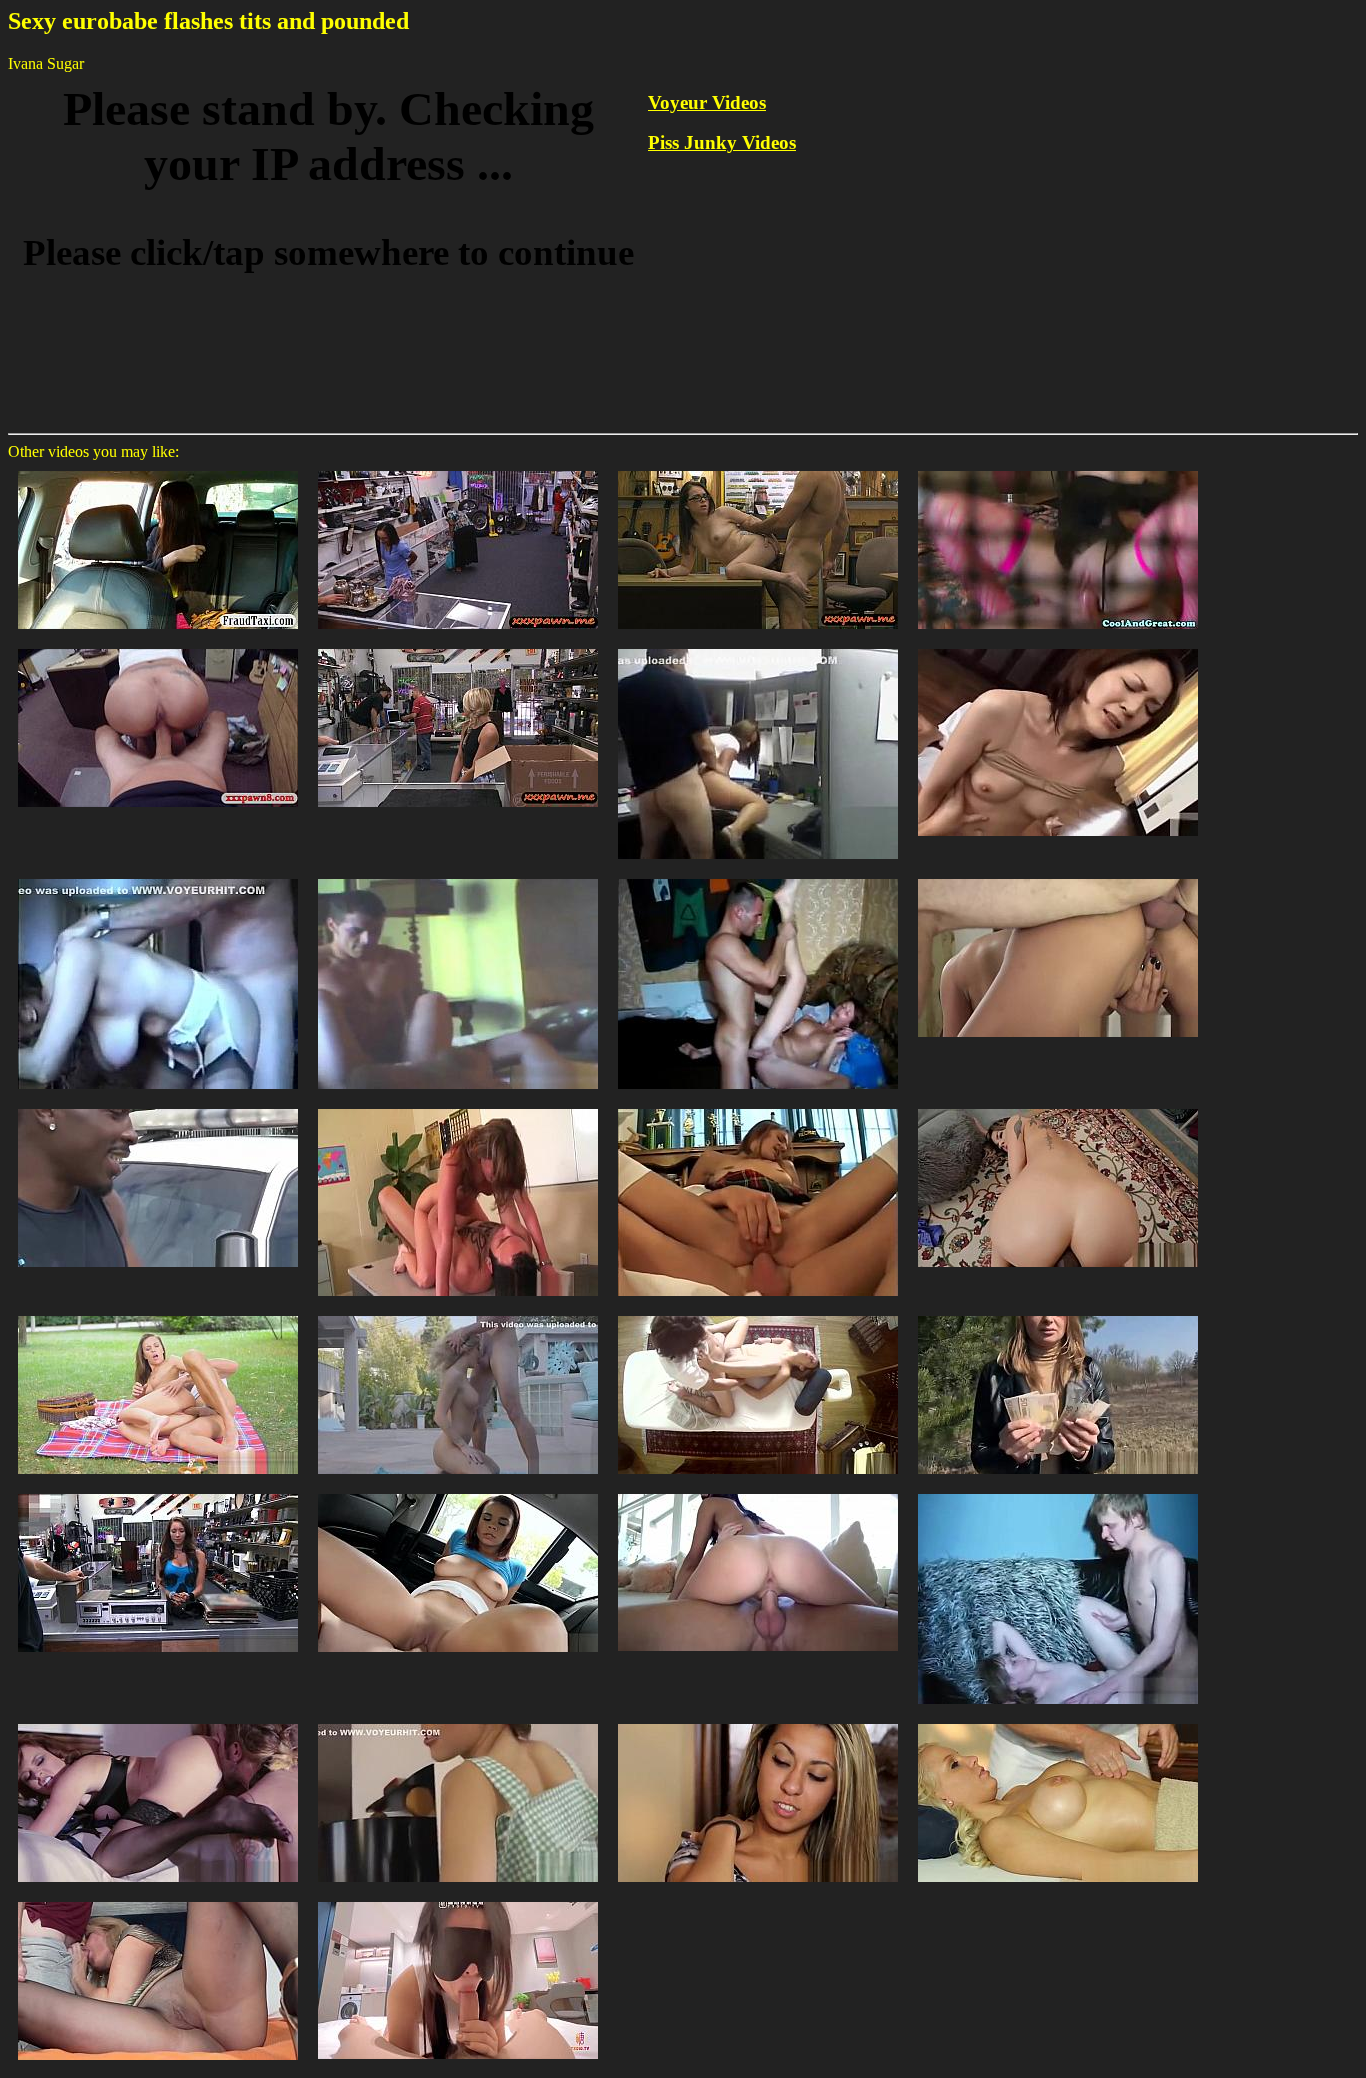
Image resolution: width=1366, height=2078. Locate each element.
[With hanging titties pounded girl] (158, 877)
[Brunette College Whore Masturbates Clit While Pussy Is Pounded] (758, 877)
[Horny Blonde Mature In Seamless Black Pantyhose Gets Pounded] (158, 1900)
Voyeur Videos (707, 102)
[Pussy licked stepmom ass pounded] (1058, 877)
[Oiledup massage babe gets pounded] (1058, 1722)
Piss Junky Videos (722, 142)
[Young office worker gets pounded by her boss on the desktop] (758, 647)
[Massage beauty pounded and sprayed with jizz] (758, 1722)
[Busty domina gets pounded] (158, 1722)
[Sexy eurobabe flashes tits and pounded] (1058, 1314)
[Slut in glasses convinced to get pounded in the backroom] (758, 469)
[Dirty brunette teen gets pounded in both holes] (758, 1107)
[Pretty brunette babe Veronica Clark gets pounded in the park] (158, 1314)
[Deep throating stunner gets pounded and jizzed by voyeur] (458, 1314)
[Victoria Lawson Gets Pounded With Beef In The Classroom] (458, 1107)
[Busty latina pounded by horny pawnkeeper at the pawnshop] (158, 647)
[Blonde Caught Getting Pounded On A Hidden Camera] (458, 877)
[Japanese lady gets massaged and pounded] (1058, 647)
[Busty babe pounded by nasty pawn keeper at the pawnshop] (158, 1492)
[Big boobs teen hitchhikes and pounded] (458, 1492)
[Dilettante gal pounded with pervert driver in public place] (158, 469)
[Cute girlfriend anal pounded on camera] (1058, 1107)
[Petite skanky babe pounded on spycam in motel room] (1058, 469)
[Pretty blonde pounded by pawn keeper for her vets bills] (458, 647)
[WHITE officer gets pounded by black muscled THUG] (158, 1107)
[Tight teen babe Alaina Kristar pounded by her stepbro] (758, 1492)
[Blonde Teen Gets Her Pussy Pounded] (1058, 1492)
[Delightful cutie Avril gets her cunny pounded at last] (458, 1722)
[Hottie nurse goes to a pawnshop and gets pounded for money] (458, 469)
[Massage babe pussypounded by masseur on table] (758, 1314)
